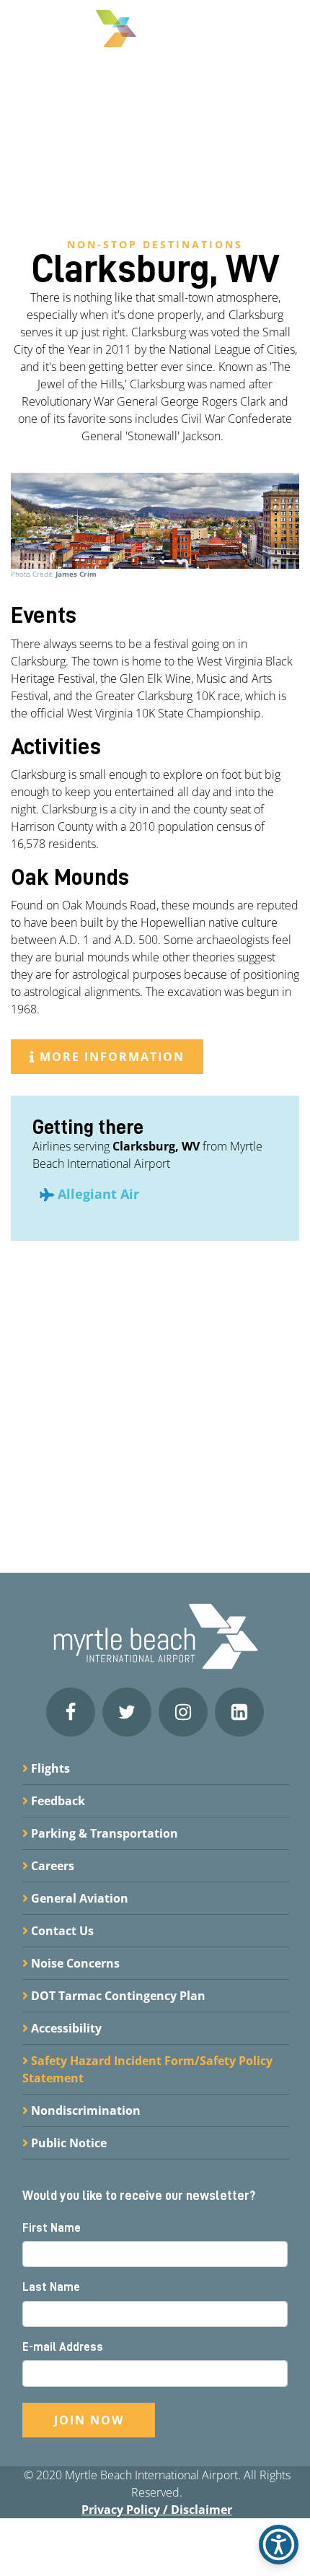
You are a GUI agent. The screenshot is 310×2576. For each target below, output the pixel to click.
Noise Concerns (74, 1963)
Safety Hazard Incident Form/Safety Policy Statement (147, 2069)
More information (110, 1057)
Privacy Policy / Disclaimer (157, 2510)
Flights (49, 1768)
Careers (51, 1866)
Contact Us (61, 1931)
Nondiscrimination (84, 2110)
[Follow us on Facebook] (71, 1712)
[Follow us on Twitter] (127, 1712)
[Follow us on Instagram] (183, 1712)
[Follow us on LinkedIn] (239, 1712)
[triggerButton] (279, 2545)
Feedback (57, 1801)
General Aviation (78, 1898)
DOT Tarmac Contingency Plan (117, 1996)
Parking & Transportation (103, 1833)
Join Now (89, 2420)
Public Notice (67, 2143)
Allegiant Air (98, 1194)
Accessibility (65, 2028)
